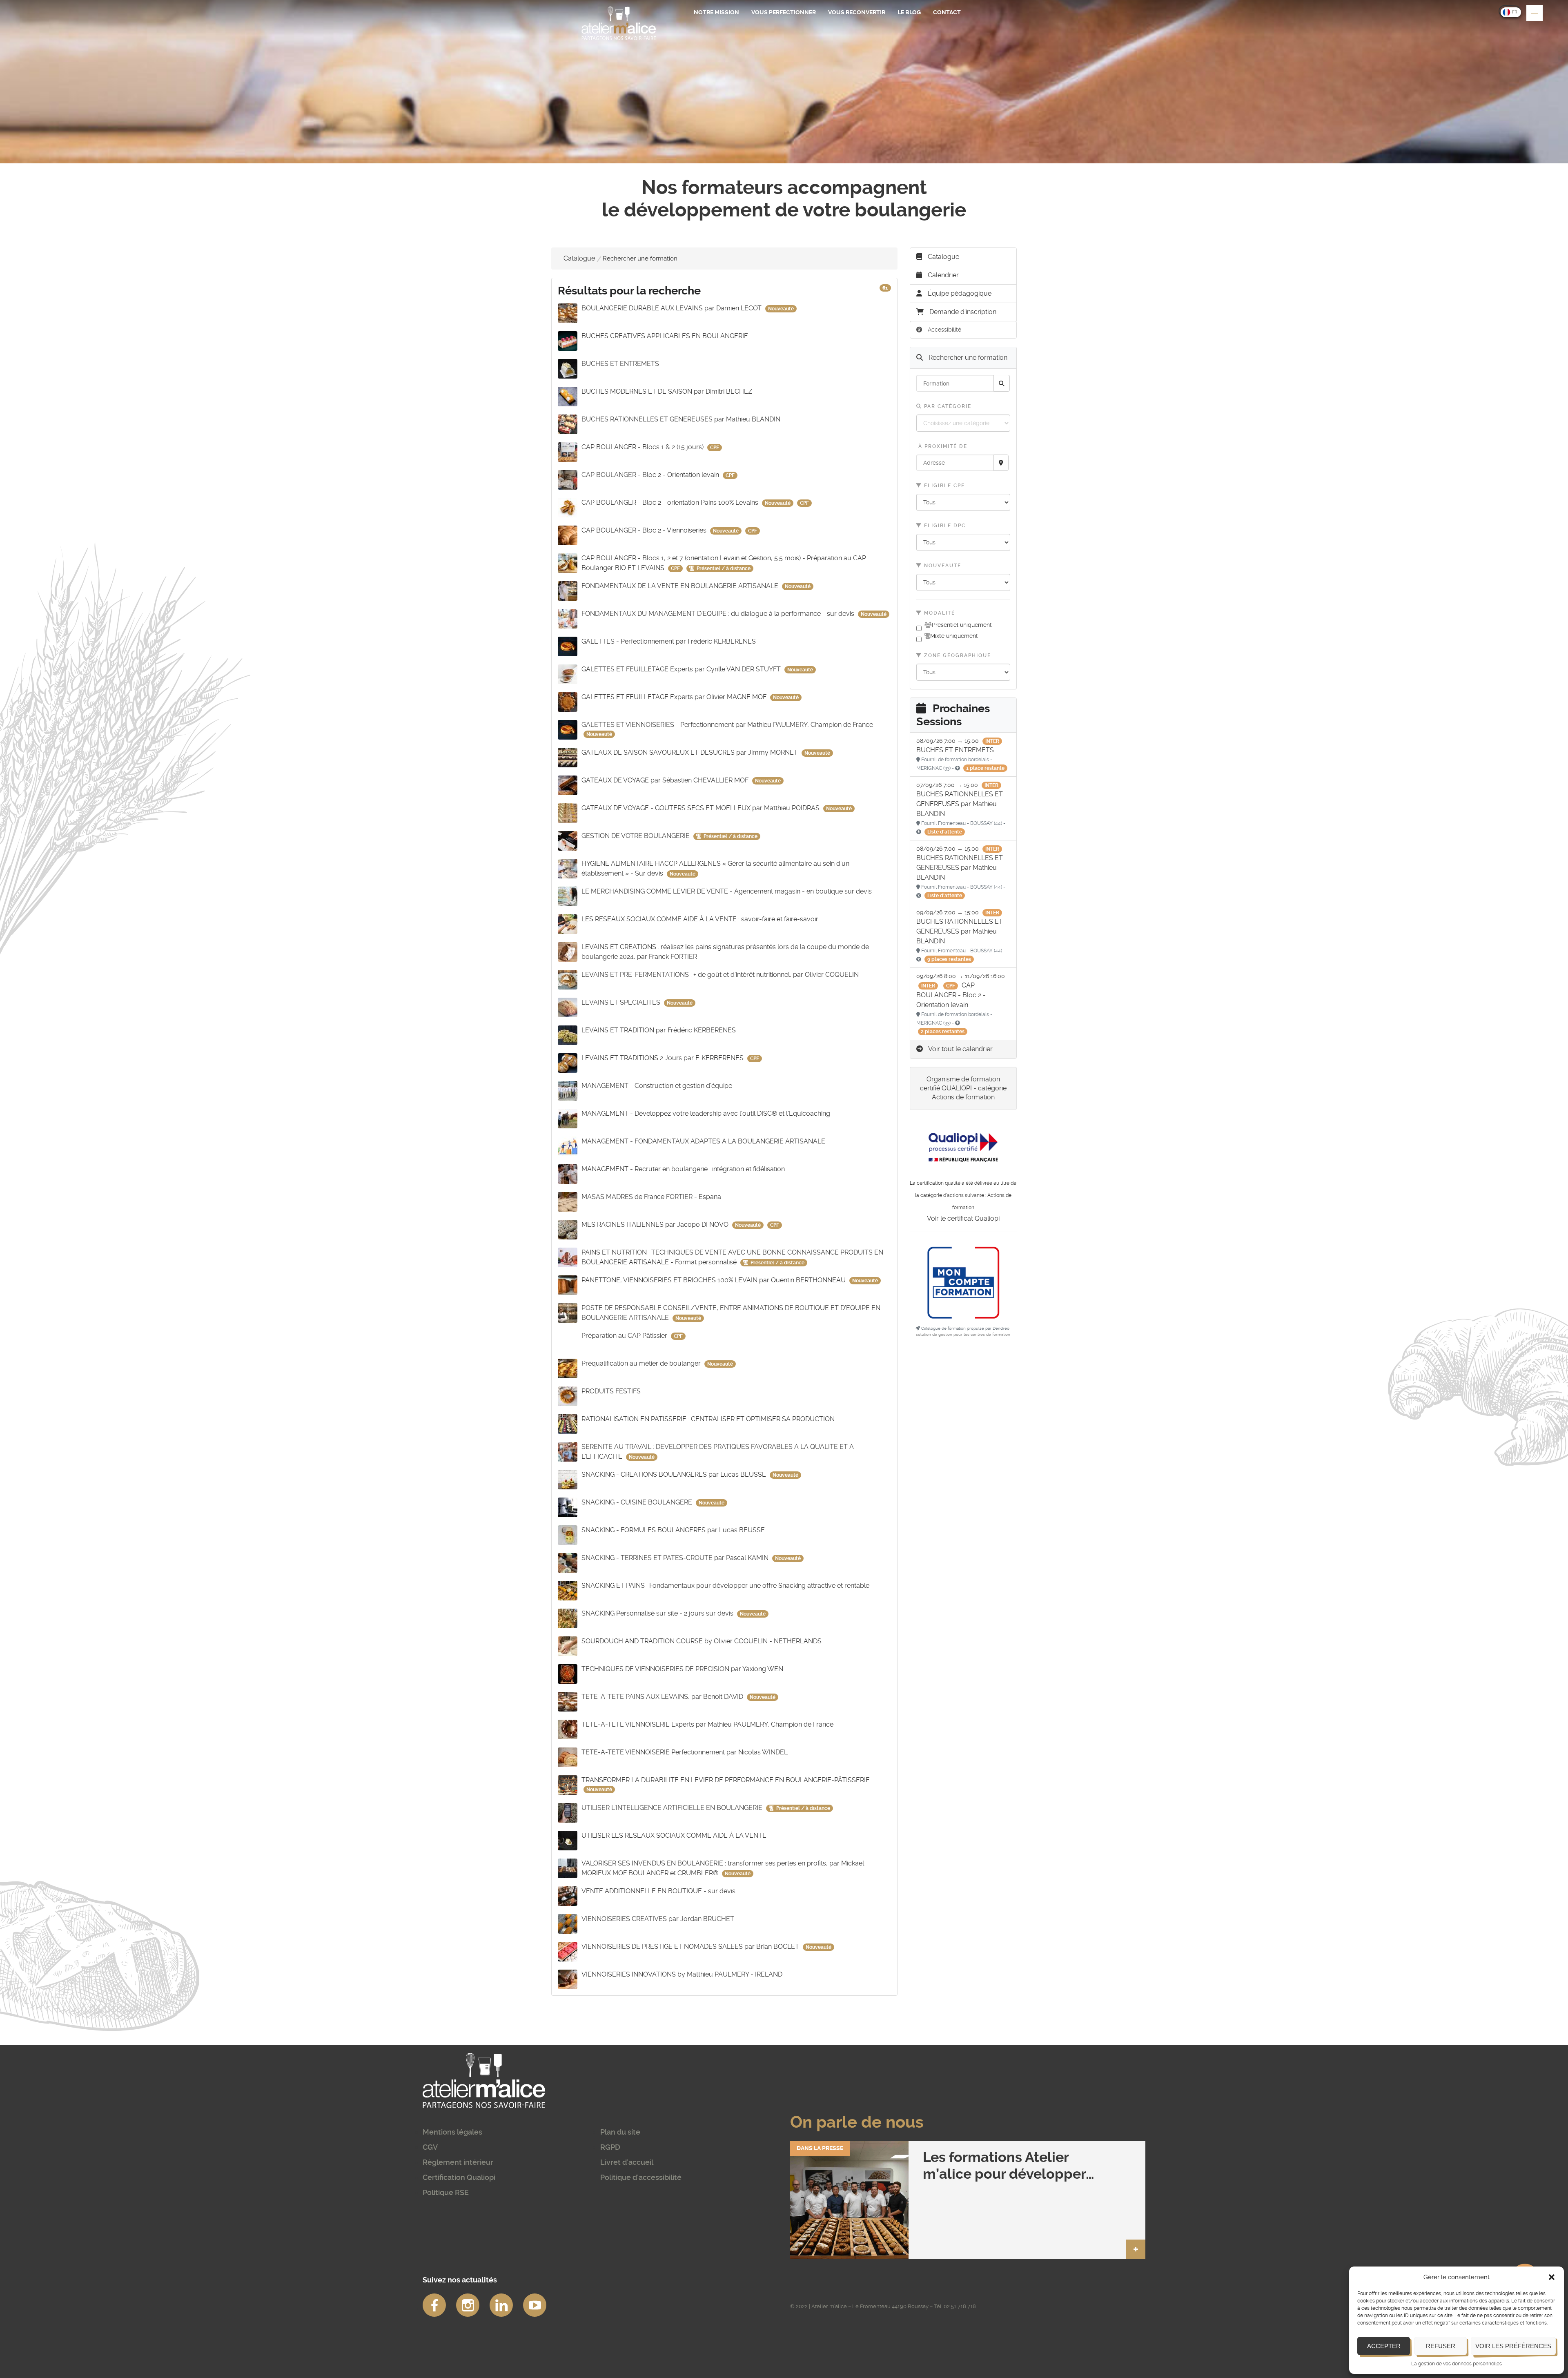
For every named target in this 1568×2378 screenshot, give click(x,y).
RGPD (610, 2147)
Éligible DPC (944, 526)
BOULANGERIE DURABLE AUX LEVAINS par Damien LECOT (672, 308)
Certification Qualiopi (459, 2177)
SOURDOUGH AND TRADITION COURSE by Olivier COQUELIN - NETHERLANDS (702, 1641)
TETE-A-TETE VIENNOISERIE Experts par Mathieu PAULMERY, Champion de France (707, 1724)
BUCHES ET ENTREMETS (620, 364)
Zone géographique (957, 655)
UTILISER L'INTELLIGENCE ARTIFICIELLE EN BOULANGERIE (673, 1808)
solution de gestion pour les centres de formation (963, 1334)
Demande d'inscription (963, 312)
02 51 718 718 (960, 2306)
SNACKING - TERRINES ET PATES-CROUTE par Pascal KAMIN (676, 1558)
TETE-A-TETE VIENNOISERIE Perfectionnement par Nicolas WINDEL (685, 1752)
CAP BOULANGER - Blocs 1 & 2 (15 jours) (643, 447)
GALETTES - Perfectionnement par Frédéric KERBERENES (669, 641)
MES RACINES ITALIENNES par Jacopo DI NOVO (656, 1225)
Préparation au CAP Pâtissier (625, 1336)
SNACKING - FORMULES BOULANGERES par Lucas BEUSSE (673, 1530)
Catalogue (579, 258)
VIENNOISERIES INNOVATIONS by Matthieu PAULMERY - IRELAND (682, 1974)
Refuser (1441, 2346)
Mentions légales (452, 2132)
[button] (1552, 2277)
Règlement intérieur (458, 2162)
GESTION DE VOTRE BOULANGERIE (636, 836)
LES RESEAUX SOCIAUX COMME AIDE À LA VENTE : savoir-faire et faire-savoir (700, 919)
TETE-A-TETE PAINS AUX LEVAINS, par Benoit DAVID (663, 1697)
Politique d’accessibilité (641, 2177)
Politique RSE (446, 2192)
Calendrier (942, 275)
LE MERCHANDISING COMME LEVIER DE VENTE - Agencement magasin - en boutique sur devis (727, 891)
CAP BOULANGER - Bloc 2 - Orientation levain (651, 475)
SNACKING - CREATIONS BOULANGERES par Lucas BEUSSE (675, 1474)
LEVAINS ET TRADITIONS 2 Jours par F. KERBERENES (663, 1058)
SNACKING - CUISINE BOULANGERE (638, 1502)
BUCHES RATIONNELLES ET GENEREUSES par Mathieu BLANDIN (681, 419)
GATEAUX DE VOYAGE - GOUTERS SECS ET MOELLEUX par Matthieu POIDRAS (701, 808)
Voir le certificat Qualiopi (963, 1218)
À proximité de (942, 446)
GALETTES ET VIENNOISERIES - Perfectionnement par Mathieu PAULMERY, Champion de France (727, 725)
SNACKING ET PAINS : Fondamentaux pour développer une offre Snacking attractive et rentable (725, 1586)
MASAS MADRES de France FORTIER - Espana (651, 1197)
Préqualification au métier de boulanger (642, 1363)
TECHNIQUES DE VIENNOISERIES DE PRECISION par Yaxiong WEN (682, 1669)
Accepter (1384, 2346)
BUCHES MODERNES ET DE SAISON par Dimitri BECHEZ (667, 391)
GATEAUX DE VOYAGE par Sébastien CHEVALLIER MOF (666, 780)
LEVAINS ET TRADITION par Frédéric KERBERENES (659, 1030)
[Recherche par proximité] (1001, 463)
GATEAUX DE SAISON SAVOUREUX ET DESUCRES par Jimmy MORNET (690, 752)
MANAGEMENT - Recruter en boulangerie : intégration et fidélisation (683, 1169)
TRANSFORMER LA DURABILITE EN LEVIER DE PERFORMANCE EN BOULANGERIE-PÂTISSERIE (726, 1780)
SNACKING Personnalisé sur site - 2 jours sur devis (658, 1613)
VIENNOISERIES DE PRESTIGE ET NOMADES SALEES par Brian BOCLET (691, 1947)
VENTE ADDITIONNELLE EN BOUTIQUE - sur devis (658, 1891)
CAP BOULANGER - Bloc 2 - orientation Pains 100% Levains (671, 503)
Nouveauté (942, 566)
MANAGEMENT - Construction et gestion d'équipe (657, 1086)
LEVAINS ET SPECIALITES (622, 1002)
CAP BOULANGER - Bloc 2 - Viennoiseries (645, 530)
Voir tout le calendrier (960, 1049)
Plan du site (620, 2132)
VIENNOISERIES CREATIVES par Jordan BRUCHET (658, 1919)
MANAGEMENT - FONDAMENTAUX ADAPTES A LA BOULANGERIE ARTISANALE (703, 1141)
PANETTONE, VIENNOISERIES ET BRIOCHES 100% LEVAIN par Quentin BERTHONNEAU (714, 1280)
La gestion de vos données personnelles (1457, 2364)
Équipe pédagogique (959, 293)
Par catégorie (947, 406)
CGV (430, 2147)
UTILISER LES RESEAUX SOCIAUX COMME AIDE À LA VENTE (674, 1835)
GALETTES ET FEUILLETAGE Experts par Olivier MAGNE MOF (675, 697)
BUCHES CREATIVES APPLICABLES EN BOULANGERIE (665, 336)
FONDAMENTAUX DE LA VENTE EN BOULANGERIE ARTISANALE (681, 586)
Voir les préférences (1513, 2346)
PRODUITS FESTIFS (611, 1391)
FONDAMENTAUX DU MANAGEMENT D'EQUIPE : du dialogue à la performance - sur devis (719, 614)
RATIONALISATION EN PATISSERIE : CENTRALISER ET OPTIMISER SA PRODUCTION (708, 1419)
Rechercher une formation (967, 358)
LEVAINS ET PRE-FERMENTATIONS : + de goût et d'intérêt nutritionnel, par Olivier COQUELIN (720, 975)
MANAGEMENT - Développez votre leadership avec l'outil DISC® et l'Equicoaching (706, 1113)
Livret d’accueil (627, 2162)
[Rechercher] (1002, 383)
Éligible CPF (943, 486)
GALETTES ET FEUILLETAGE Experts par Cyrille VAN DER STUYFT (682, 669)
